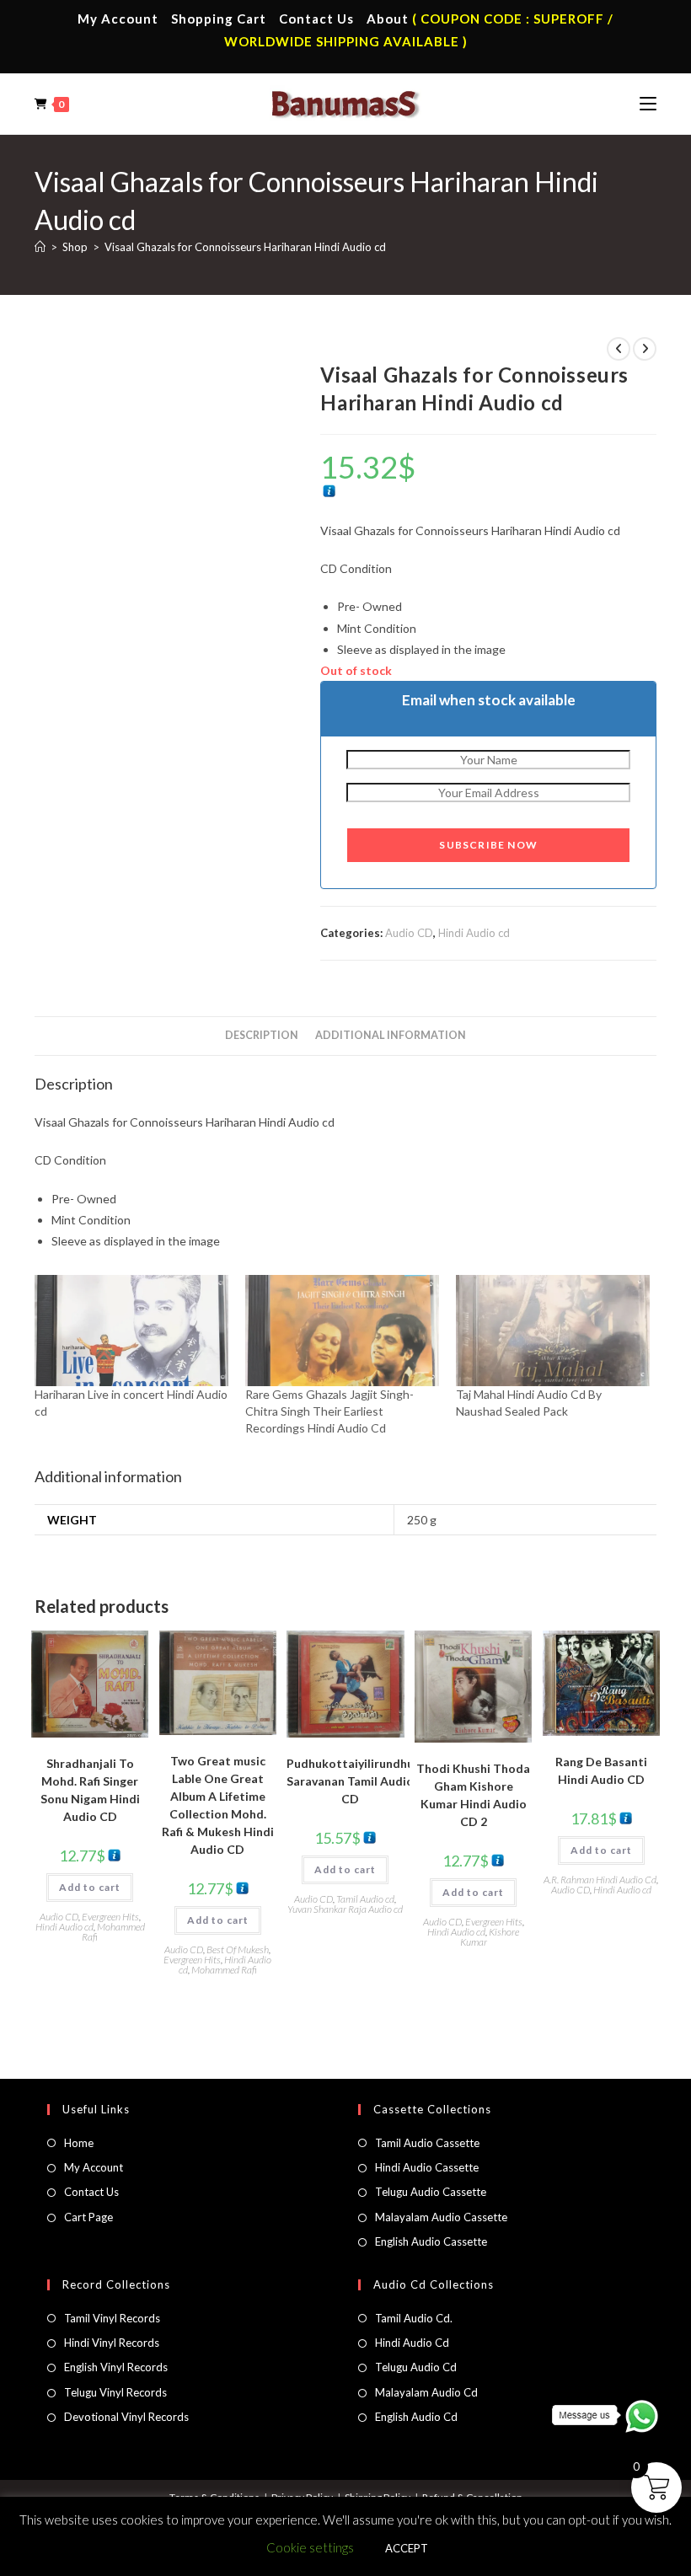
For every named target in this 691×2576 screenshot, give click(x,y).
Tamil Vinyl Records (112, 2318)
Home (79, 2143)
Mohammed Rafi (113, 1932)
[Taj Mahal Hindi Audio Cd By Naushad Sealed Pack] (553, 1331)
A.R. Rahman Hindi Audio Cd (600, 1880)
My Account (118, 19)
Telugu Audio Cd (416, 2367)
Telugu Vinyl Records (115, 2392)
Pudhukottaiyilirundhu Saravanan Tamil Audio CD (350, 1781)
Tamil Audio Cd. (414, 2318)
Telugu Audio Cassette (431, 2192)
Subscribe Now (488, 845)
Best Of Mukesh (238, 1949)
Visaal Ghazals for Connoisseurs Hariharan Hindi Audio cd (245, 247)
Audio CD (409, 933)
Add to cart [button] (90, 1887)
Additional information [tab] (391, 1035)
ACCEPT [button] (407, 2548)
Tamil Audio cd (365, 1899)
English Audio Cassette (431, 2241)
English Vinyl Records (116, 2367)
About (388, 19)
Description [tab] (262, 1035)
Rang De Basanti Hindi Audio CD (601, 1770)
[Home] (40, 247)
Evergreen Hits (110, 1917)
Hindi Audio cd (474, 933)
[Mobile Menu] (648, 104)
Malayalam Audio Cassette (441, 2217)
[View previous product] (619, 349)
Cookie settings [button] (310, 2547)
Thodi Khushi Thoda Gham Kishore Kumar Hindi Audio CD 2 (473, 1795)
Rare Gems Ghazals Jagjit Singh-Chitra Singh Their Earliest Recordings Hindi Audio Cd (329, 1411)
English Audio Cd (416, 2417)
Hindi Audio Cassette (427, 2167)
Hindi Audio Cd (412, 2343)
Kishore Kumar (490, 1937)
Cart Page (88, 2217)
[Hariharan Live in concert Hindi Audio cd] (131, 1331)
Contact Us (316, 19)
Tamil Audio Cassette (427, 2143)
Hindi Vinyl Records (112, 2343)
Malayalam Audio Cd (426, 2392)
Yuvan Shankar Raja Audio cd (345, 1909)
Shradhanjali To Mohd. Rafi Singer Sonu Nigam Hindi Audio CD (90, 1790)
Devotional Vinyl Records (126, 2417)
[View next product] (645, 349)
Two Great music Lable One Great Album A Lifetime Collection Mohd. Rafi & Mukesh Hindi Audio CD (218, 1805)
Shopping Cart (219, 19)
